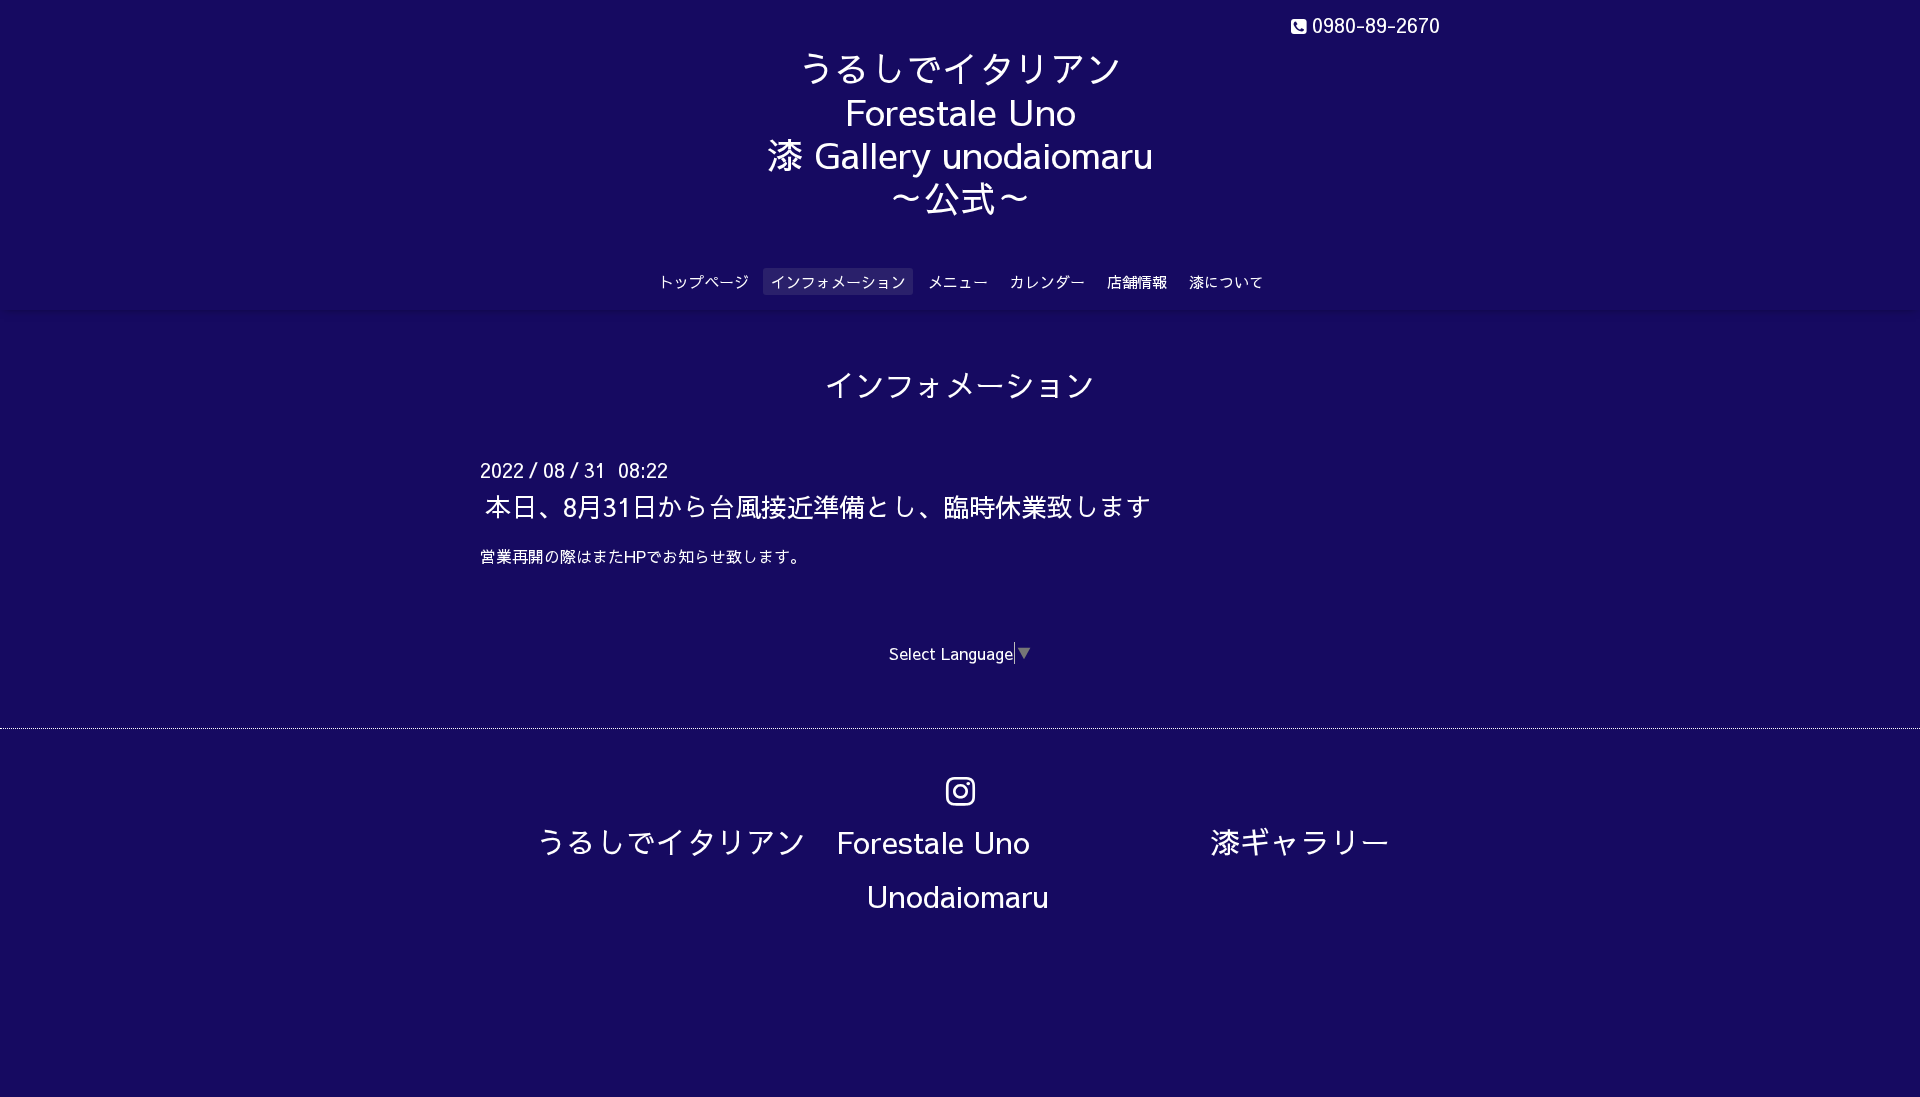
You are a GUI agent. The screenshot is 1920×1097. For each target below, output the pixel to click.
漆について (1226, 281)
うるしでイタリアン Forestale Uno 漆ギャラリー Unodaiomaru (978, 868)
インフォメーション (838, 281)
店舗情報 (1137, 281)
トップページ (704, 281)
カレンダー (1047, 281)
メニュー (958, 281)
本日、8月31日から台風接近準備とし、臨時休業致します (818, 505)
